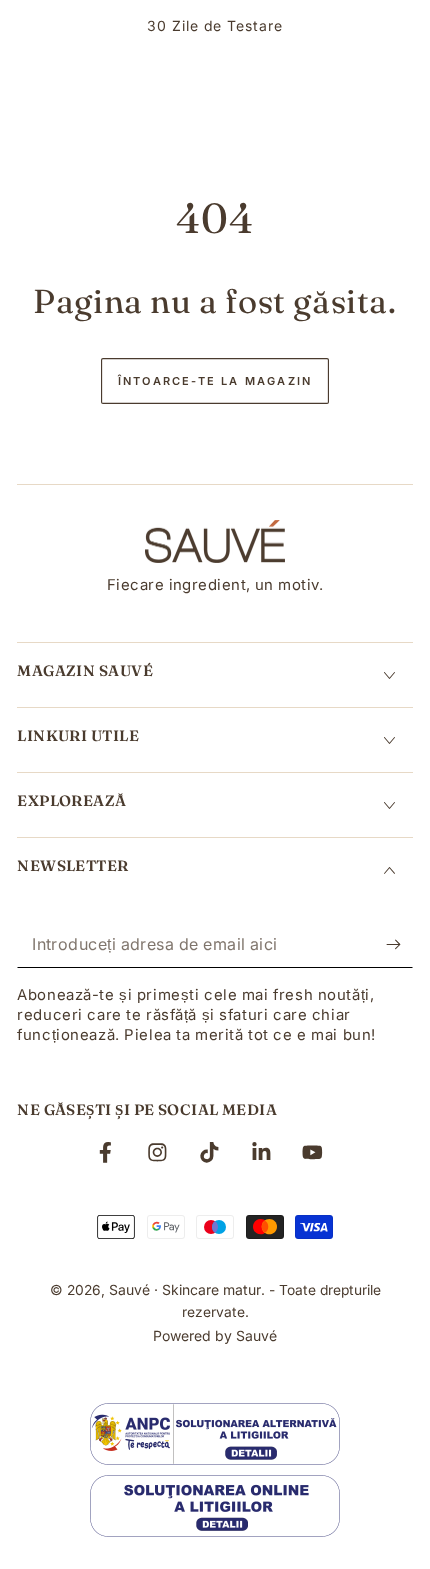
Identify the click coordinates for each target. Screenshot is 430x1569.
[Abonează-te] (399, 945)
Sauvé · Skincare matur (185, 1289)
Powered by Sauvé (215, 1335)
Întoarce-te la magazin (215, 381)
